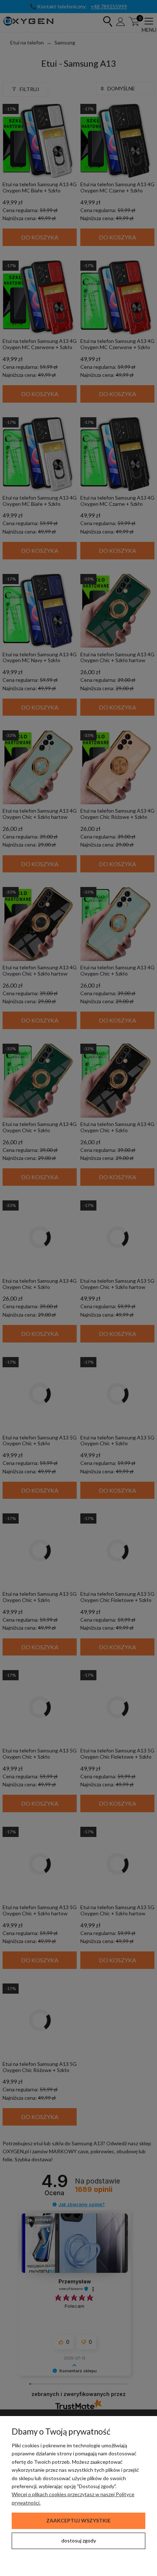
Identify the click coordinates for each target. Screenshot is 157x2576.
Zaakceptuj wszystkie (78, 2520)
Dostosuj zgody (79, 2540)
